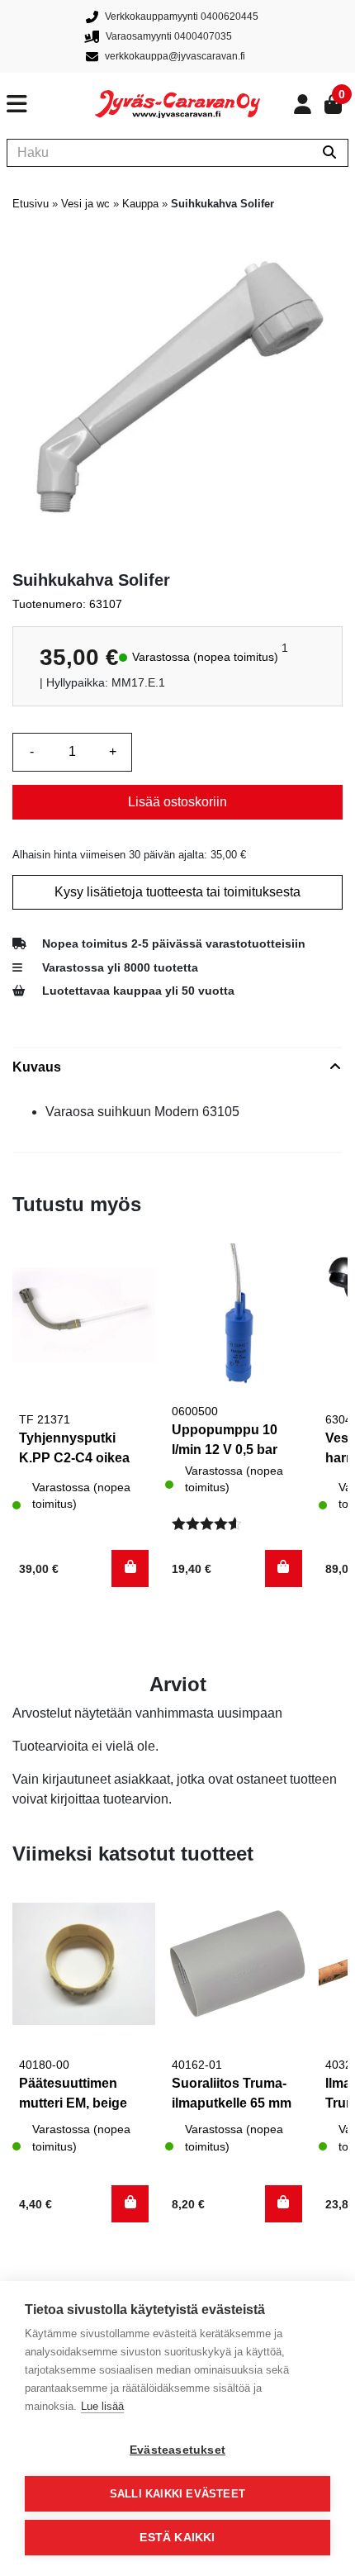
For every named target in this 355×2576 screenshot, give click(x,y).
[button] (130, 1568)
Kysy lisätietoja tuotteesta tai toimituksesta (177, 892)
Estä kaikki (177, 2538)
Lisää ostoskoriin (177, 802)
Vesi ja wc (85, 204)
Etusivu (31, 204)
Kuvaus (37, 1067)
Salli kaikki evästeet (177, 2494)
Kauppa (140, 204)
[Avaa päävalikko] (51, 104)
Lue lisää (102, 2406)
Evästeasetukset (177, 2450)
